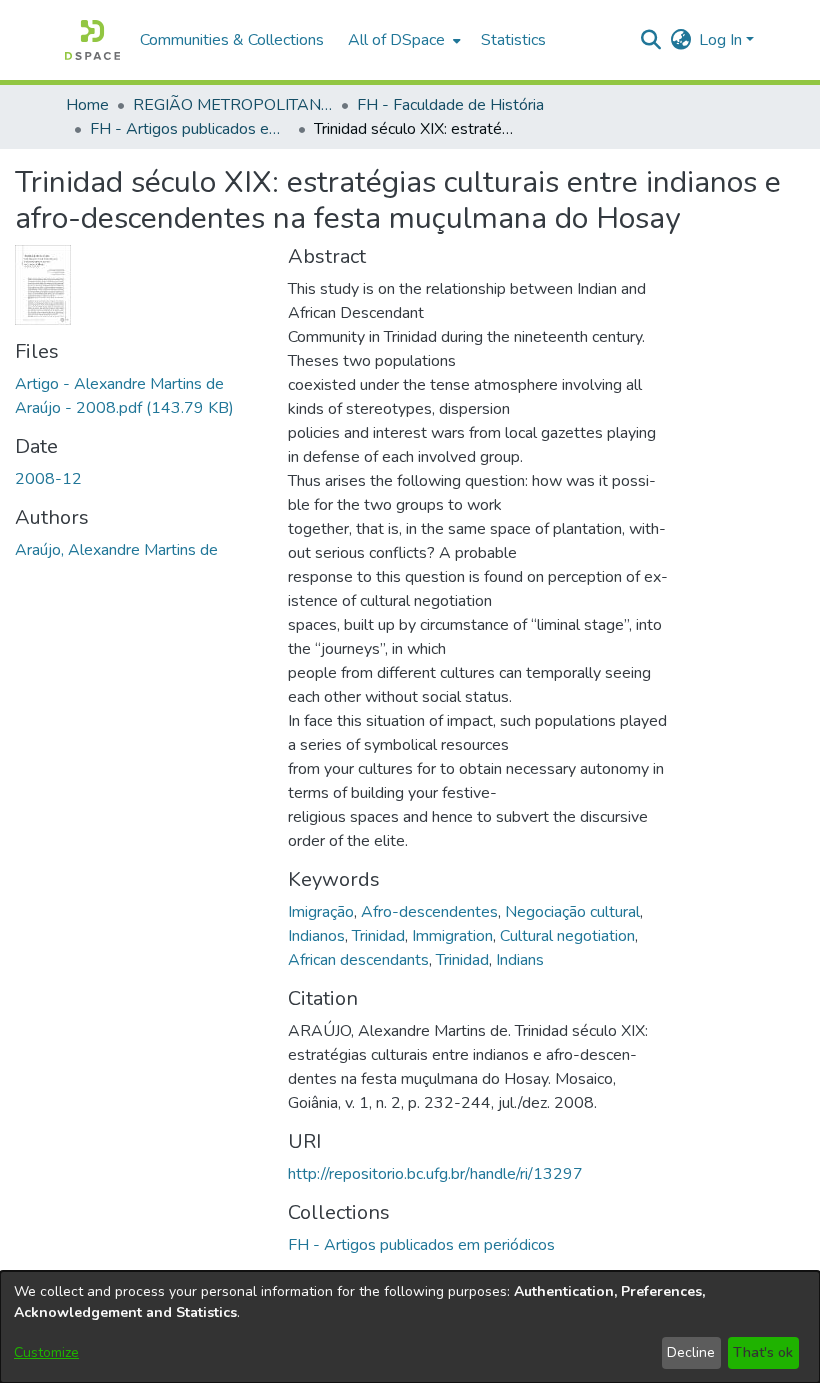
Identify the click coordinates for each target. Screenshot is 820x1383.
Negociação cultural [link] (572, 912)
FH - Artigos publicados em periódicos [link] (190, 129)
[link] (421, 1245)
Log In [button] (722, 40)
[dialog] (410, 1327)
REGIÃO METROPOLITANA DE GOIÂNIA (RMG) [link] (233, 105)
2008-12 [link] (48, 479)
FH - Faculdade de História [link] (450, 105)
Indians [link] (520, 960)
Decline (691, 1352)
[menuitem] (402, 40)
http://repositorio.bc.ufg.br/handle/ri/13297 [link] (435, 1174)
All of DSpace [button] (396, 40)
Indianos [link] (316, 936)
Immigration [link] (452, 936)
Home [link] (87, 105)
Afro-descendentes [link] (429, 912)
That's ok (763, 1352)
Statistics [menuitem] (513, 40)
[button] (92, 40)
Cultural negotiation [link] (567, 936)
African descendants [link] (358, 960)
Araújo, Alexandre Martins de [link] (116, 550)
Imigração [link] (321, 912)
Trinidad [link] (378, 936)
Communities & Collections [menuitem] (232, 40)
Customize (46, 1352)
